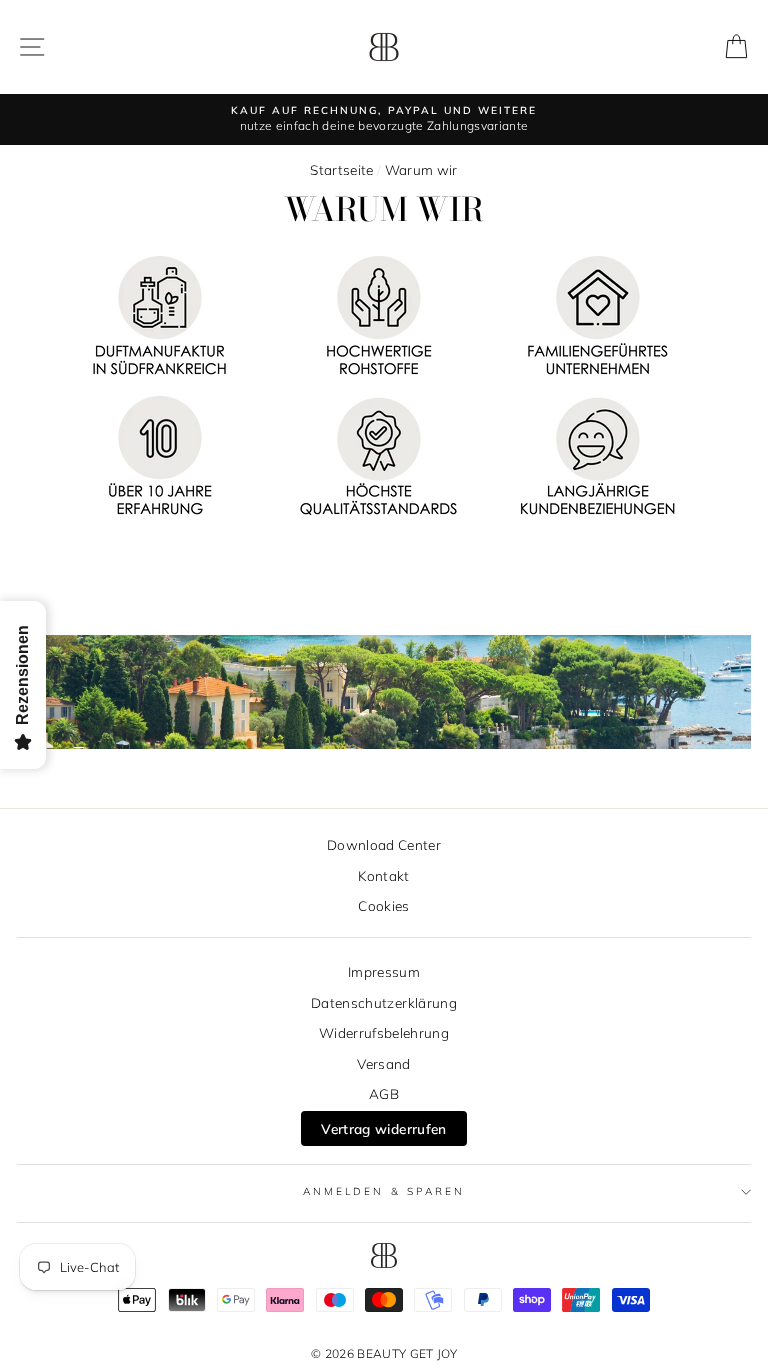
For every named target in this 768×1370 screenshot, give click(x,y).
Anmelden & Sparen (384, 1191)
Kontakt (383, 875)
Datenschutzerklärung (384, 1002)
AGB (384, 1093)
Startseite (341, 169)
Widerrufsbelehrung (384, 1032)
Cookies (383, 905)
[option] (384, 119)
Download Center (384, 844)
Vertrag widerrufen (383, 1128)
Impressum (384, 971)
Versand (383, 1063)
